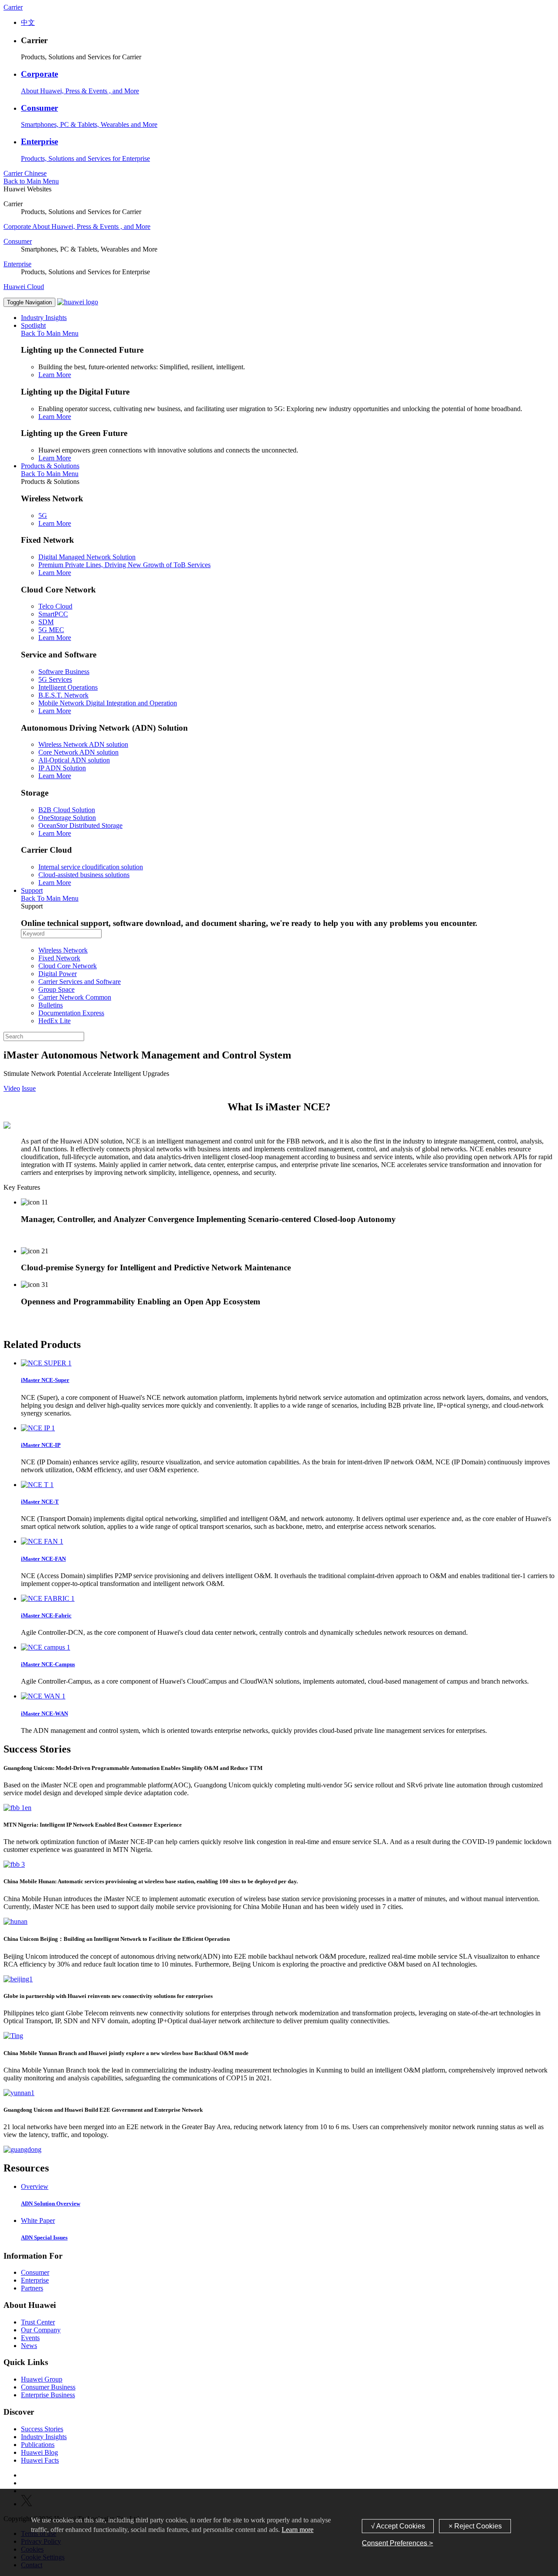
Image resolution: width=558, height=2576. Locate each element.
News (29, 2346)
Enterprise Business (48, 2395)
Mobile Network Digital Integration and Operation (108, 703)
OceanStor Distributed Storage (80, 825)
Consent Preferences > (397, 2543)
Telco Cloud (55, 606)
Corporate (39, 74)
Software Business (64, 672)
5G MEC (51, 630)
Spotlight (33, 325)
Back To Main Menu (50, 333)
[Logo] (78, 302)
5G (43, 516)
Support (32, 890)
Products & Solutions (50, 466)
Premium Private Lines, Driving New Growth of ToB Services (124, 565)
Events (30, 2338)
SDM (46, 622)
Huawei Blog (39, 2452)
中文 (28, 22)
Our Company (41, 2330)
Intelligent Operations (68, 687)
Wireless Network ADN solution (83, 744)
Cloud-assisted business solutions (84, 875)
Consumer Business (48, 2387)
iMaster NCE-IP (41, 1445)
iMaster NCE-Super (45, 1380)
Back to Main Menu (31, 181)
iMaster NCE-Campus (48, 1664)
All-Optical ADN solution (74, 760)
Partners (32, 2288)
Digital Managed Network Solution (87, 557)
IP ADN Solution (62, 768)
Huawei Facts (40, 2460)
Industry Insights (44, 318)
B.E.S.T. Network (63, 695)
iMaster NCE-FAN (43, 1559)
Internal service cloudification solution (91, 867)
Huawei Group (42, 2379)
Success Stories (42, 2429)
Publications (38, 2445)
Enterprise (39, 141)
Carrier (13, 7)
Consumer (39, 108)
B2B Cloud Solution (67, 810)
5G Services (55, 679)
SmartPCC (53, 614)
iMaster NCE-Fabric (46, 1615)
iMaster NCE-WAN (44, 1713)
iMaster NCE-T (40, 1502)
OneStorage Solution (67, 818)
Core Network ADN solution (78, 752)
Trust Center (38, 2322)
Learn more (298, 2530)
